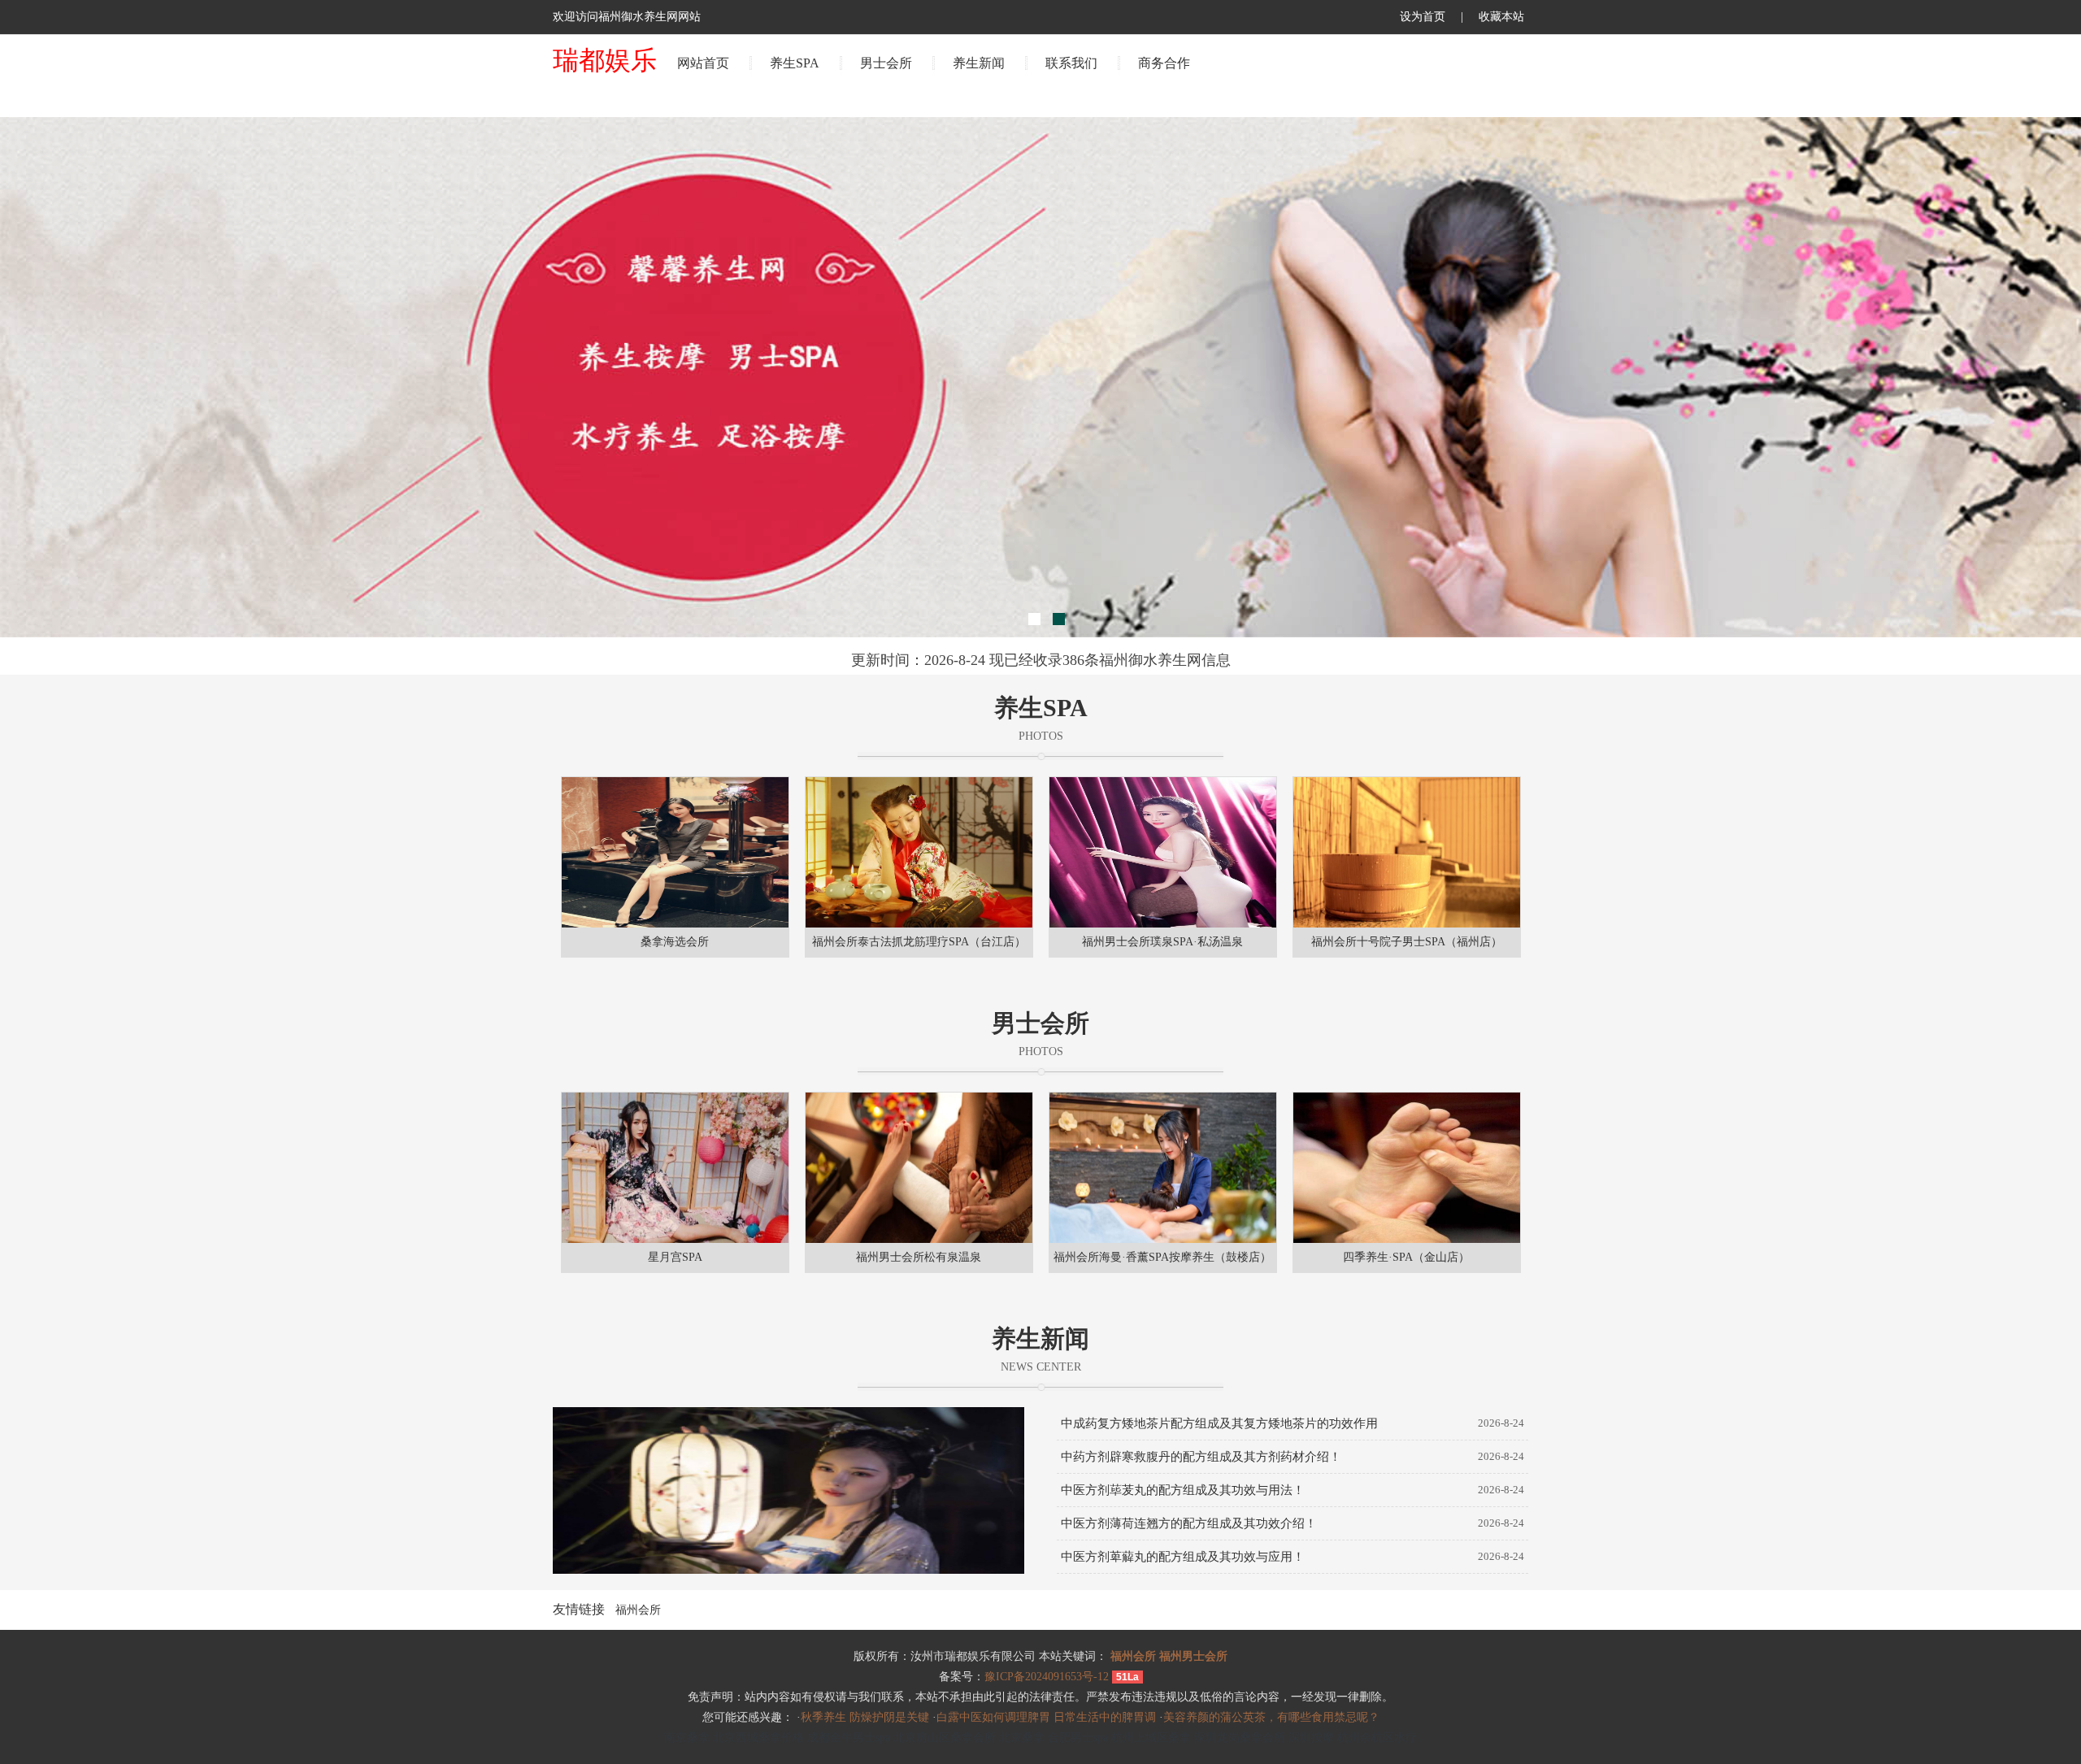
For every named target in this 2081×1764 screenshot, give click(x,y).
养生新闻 (979, 63)
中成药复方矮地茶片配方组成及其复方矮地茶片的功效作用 (1219, 1423)
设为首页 (1423, 17)
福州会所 (638, 1610)
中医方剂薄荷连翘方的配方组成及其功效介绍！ (1189, 1523)
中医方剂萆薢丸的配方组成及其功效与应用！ (1183, 1557)
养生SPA (795, 63)
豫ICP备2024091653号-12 (1047, 1677)
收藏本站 (1501, 17)
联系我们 (1071, 63)
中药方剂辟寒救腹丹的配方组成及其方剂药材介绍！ (1201, 1457)
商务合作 (1164, 63)
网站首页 (703, 63)
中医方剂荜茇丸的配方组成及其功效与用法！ (1183, 1490)
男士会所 (886, 63)
